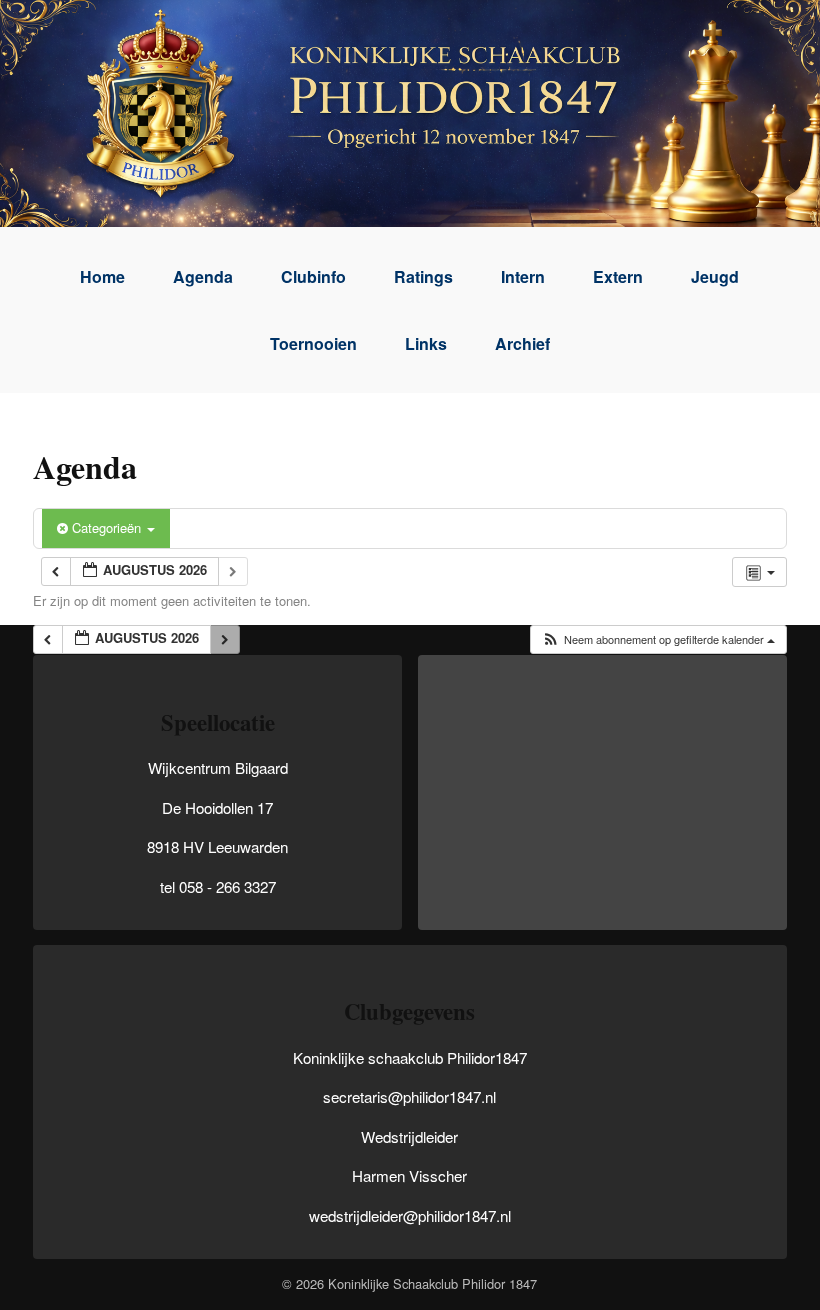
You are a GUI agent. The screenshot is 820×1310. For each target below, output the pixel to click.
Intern (523, 276)
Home (102, 276)
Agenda (203, 276)
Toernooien (313, 343)
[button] (658, 639)
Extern (618, 276)
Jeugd (715, 276)
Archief (522, 343)
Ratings (423, 276)
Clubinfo (313, 276)
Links (426, 343)
